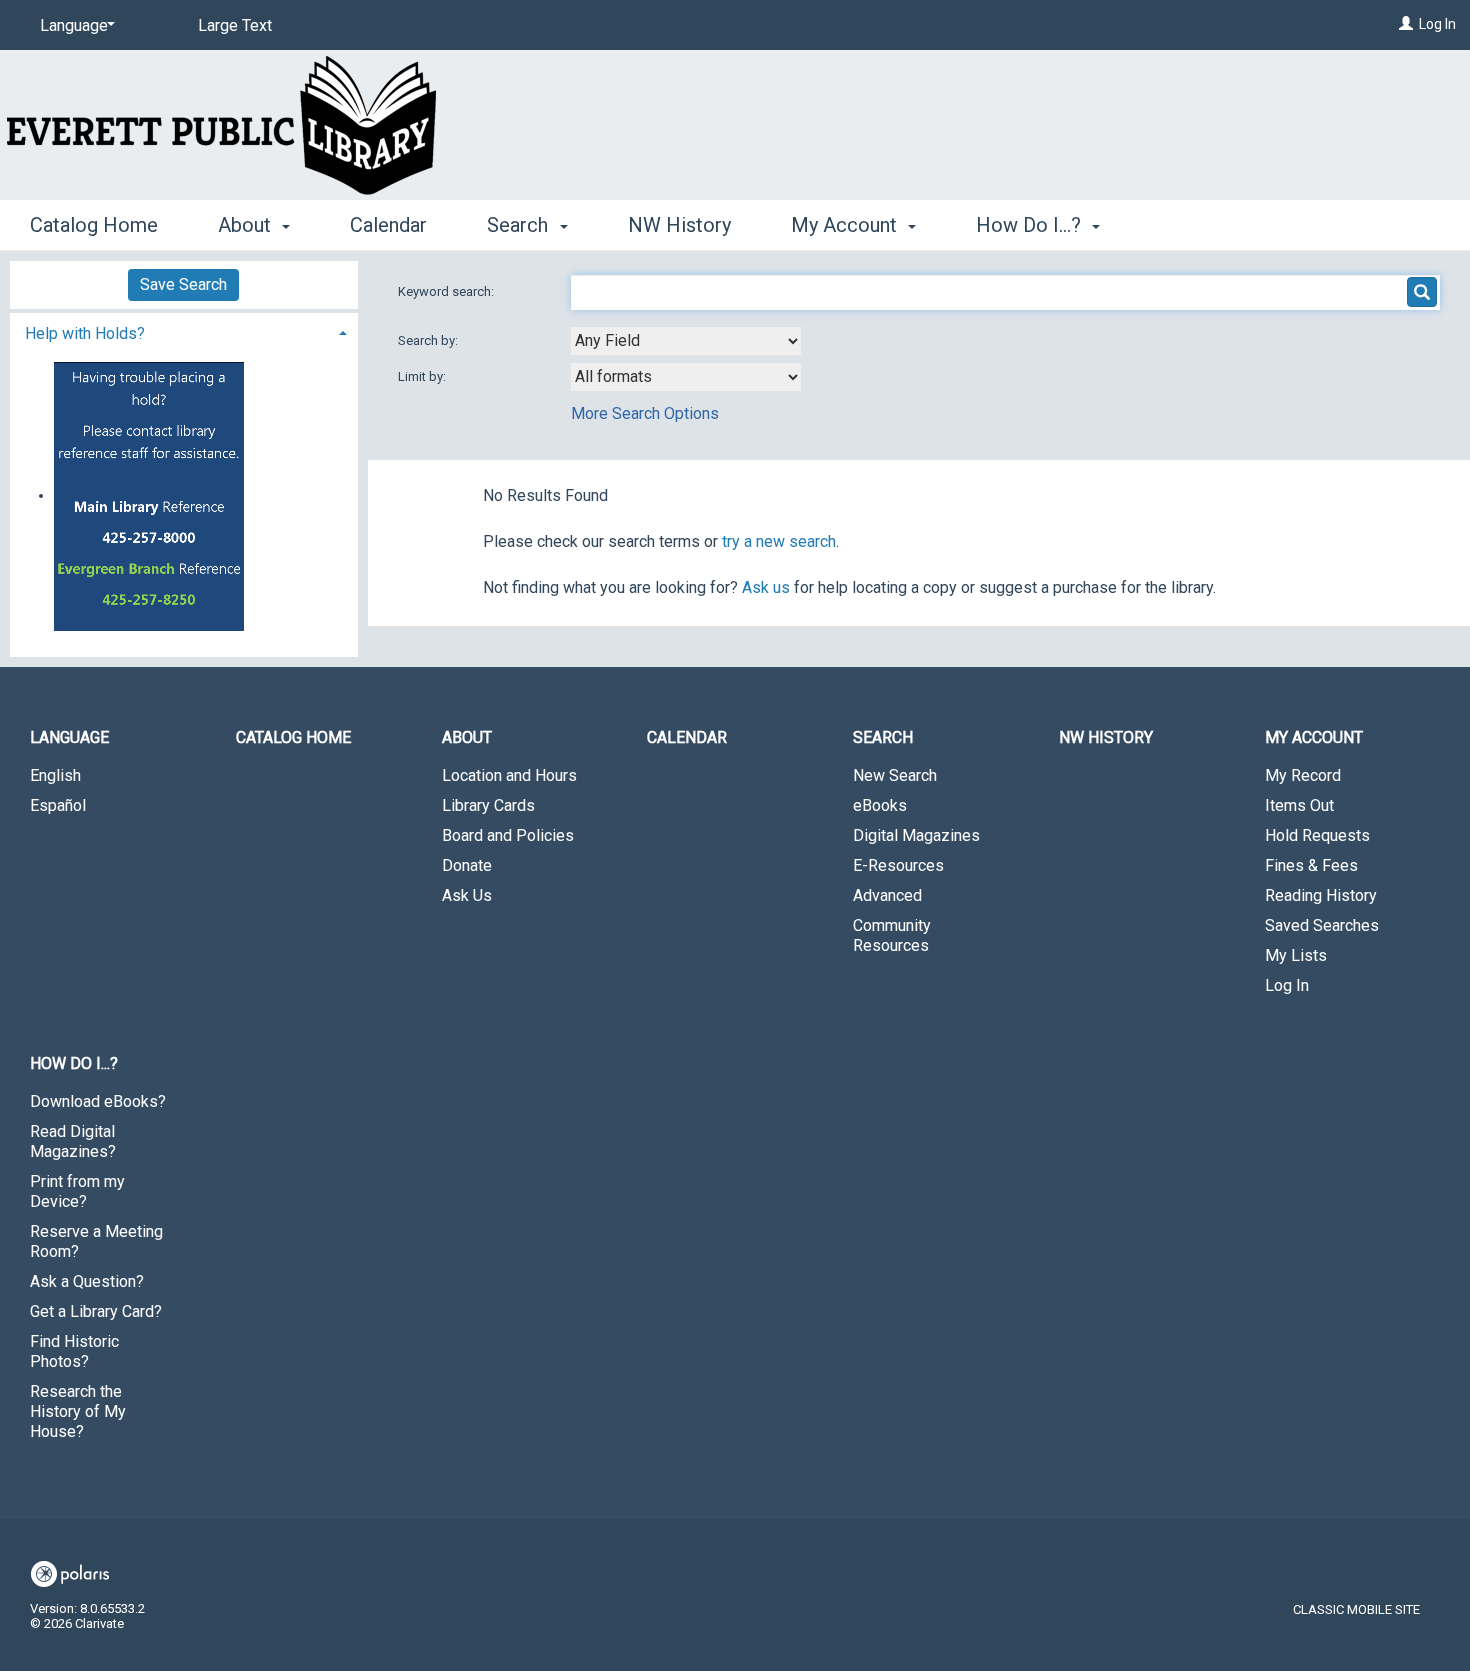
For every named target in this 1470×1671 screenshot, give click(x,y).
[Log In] (1406, 24)
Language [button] (69, 737)
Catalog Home (94, 225)
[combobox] (686, 341)
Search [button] (520, 225)
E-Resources (898, 865)
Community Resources (892, 935)
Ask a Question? (87, 1281)
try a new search (779, 541)
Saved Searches (1322, 925)
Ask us (766, 587)
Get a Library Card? (96, 1311)
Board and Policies (508, 835)
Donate (467, 865)
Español (58, 805)
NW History (679, 225)
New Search (895, 775)
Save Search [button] (183, 284)
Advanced (887, 895)
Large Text (235, 25)
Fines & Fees (1311, 865)
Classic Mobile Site (1356, 1609)
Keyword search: (447, 291)
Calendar (388, 225)
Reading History (1321, 895)
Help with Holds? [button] (85, 333)
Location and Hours (509, 775)
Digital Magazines (916, 835)
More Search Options (645, 413)
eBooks (880, 805)
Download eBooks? (98, 1101)
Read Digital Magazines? (73, 1141)
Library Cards (488, 805)
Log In (1437, 24)
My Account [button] (846, 225)
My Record (1303, 775)
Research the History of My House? (78, 1411)
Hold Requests (1317, 835)
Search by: (429, 340)
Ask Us (467, 895)
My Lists (1296, 955)
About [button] (247, 225)
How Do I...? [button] (1031, 225)
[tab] (184, 331)
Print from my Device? (77, 1191)
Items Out (1299, 805)
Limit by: (423, 376)
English (55, 775)
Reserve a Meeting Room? (96, 1241)
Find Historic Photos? (74, 1351)
